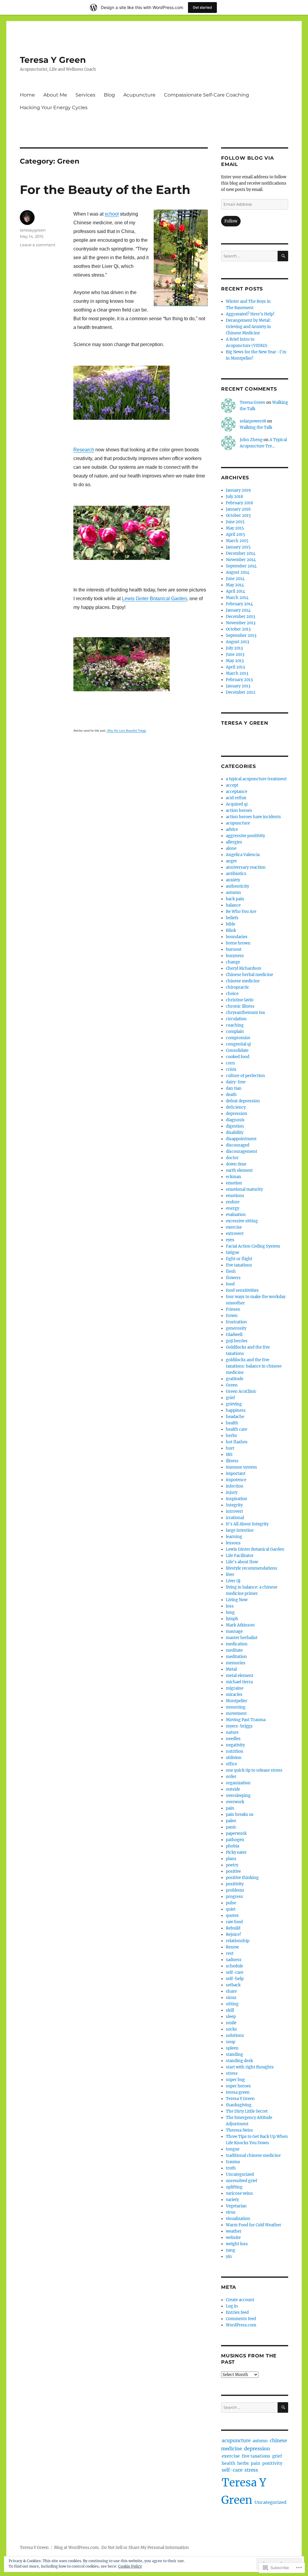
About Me (55, 95)
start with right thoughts (250, 2067)
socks (231, 2029)
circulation (236, 1019)
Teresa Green (253, 402)
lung (230, 1612)
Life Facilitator (240, 1556)
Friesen (233, 1309)
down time (236, 1164)
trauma (233, 2162)
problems (235, 1890)
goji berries (237, 1341)
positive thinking (242, 1878)
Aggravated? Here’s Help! (250, 314)
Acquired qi (237, 804)
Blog (109, 95)
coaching (235, 1025)
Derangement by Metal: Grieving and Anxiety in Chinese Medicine (248, 327)
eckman (234, 1177)
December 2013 (240, 617)
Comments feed (241, 2319)
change (233, 962)
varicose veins (239, 2193)
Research (84, 450)
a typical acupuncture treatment (256, 779)
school (112, 214)
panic (231, 1827)
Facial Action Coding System (253, 1246)
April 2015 (236, 534)
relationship (238, 1941)
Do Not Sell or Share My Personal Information (145, 2548)
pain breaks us (240, 1815)
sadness (234, 1960)
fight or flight (239, 1259)
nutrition (235, 1751)
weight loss (237, 2244)
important (236, 1474)
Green (232, 1385)
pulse (231, 1903)
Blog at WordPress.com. (77, 2548)
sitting (232, 2004)
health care (237, 1429)
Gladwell (234, 1335)
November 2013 (241, 623)
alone (231, 848)
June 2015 (235, 522)
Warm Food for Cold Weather (254, 2225)
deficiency (236, 1107)
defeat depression (243, 1101)
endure (233, 1202)
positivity (235, 1884)
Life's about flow (242, 1562)
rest (230, 1953)
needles (233, 1739)
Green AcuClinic (241, 1391)
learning (234, 1537)
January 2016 (238, 509)
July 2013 (234, 648)
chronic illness (240, 1006)
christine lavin (240, 1000)
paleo (231, 1821)
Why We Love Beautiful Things (126, 731)
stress (232, 2073)
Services (85, 95)
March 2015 (237, 541)
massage (234, 1631)
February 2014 (239, 604)
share (231, 1991)
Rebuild (233, 1928)
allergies (234, 842)
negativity (235, 1745)
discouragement (242, 1151)
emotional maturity (244, 1189)
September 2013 (241, 636)
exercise (234, 1227)
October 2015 (238, 516)
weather (234, 2231)
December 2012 (241, 692)
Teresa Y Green (53, 60)
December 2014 (241, 553)
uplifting (234, 2187)
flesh (231, 1271)
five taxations (239, 1265)
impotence (236, 1480)
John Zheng (251, 440)
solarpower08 (253, 421)
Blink (231, 930)
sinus (231, 1998)
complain (235, 1032)
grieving (234, 1404)
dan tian (234, 1088)
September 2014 (241, 566)
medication (237, 1644)
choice (232, 994)
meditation (236, 1657)
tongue (233, 2149)
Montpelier (237, 1701)
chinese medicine (243, 981)
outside (233, 1789)
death (231, 1095)
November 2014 (241, 560)
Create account (240, 2300)
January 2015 (238, 547)
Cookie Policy (130, 2566)
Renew (232, 1947)
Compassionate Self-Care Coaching (206, 95)
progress (234, 1897)
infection (235, 1486)
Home (27, 95)
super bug (235, 2080)
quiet (231, 1909)
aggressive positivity (245, 836)
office (231, 1764)
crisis (231, 1069)
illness (232, 1461)
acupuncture (238, 823)
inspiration (237, 1499)
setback (233, 1985)
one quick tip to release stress (254, 1770)
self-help (235, 1979)
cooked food (238, 1057)
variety (232, 2200)
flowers (233, 1278)
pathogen (235, 1840)
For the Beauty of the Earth (105, 190)
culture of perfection (245, 1076)
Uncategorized (240, 2174)
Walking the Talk (256, 427)
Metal (231, 1669)
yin (229, 2257)
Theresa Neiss (239, 2130)
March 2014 (237, 598)
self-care (235, 1972)
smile (231, 2023)
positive (233, 1871)
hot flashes (237, 1442)
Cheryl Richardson (244, 968)
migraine (235, 1688)
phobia (233, 1846)
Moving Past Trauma (246, 1720)
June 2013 (235, 654)
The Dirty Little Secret (247, 2111)
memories (236, 1663)
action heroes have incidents (253, 817)
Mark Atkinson (240, 1625)
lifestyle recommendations (252, 1568)
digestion (235, 1126)
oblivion (234, 1758)
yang (231, 2250)
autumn (233, 893)
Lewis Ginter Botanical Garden (154, 599)
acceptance (237, 792)
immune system (241, 1467)
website (233, 2238)
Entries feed (237, 2312)
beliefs (232, 918)
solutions (235, 2036)
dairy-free (236, 1082)
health (232, 1423)
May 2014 (235, 585)
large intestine (240, 1530)
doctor (232, 1158)
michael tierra (239, 1682)
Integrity (234, 1505)
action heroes (239, 811)
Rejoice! (234, 1934)
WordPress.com (241, 2325)
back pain (235, 899)
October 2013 (238, 629)
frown (232, 1316)
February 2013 (239, 680)
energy (233, 1208)
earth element (239, 1170)
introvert (234, 1511)
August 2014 (238, 572)
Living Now (237, 1600)
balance (233, 905)
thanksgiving (239, 2105)
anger (231, 861)
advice (232, 829)
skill (230, 2010)
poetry (232, 1865)
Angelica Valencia (243, 855)
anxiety (233, 880)
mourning (236, 1707)
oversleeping (238, 1796)
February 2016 (240, 503)
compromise (238, 1038)
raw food (234, 1922)
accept (232, 785)
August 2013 (237, 642)
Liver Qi (233, 1581)
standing (234, 2054)
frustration (236, 1322)
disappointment (241, 1139)
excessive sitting (242, 1221)
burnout (234, 949)
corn (230, 1063)
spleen (232, 2048)
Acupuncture (139, 95)
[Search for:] (249, 256)
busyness (235, 956)
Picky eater (236, 1852)
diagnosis (235, 1120)
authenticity (237, 886)
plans (231, 1859)
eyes (230, 1240)
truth (231, 2168)
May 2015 (235, 528)
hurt (230, 1448)
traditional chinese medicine (253, 2155)
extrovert (235, 1234)
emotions (235, 1196)
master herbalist (242, 1638)
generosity (236, 1328)
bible (231, 924)
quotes (232, 1916)
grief (230, 1398)
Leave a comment (38, 245)
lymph (232, 1619)
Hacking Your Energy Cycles (54, 107)
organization (238, 1783)
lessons (233, 1543)
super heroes (238, 2086)
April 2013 (235, 667)
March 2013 (237, 673)
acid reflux (236, 798)
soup (231, 2042)
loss (230, 1606)
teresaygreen (33, 230)
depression (237, 1114)
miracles (234, 1695)
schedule (234, 1966)
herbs (231, 1436)
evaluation (236, 1215)
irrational (235, 1518)
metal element (240, 1676)
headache (235, 1417)
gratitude (235, 1379)
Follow (231, 221)
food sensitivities (242, 1290)
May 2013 (235, 661)
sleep (231, 2017)
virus (231, 2212)
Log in (232, 2306)
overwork (235, 1802)
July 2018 (234, 497)
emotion (234, 1183)
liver (230, 1575)
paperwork (236, 1833)
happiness (236, 1410)
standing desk (239, 2061)
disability (235, 1133)
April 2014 (236, 591)
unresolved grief (242, 2181)
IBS (229, 1455)
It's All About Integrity (247, 1524)
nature (232, 1732)
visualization (238, 2219)
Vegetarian (236, 2206)
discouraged (238, 1145)
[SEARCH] (283, 256)
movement (236, 1713)
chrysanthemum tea (245, 1013)
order (231, 1777)
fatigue (233, 1253)
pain (230, 1808)
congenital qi (238, 1044)
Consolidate (237, 1050)
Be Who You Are (241, 912)
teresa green (238, 2092)
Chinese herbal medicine (249, 975)
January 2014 (238, 610)
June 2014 (235, 579)
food (230, 1284)
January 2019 (238, 490)
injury (232, 1492)
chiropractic (238, 987)
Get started (202, 7)
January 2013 (238, 686)
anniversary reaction (246, 867)
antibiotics (236, 874)
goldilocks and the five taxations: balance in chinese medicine (254, 1366)
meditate (234, 1650)
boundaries (237, 937)
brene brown (238, 943)
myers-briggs (239, 1726)
